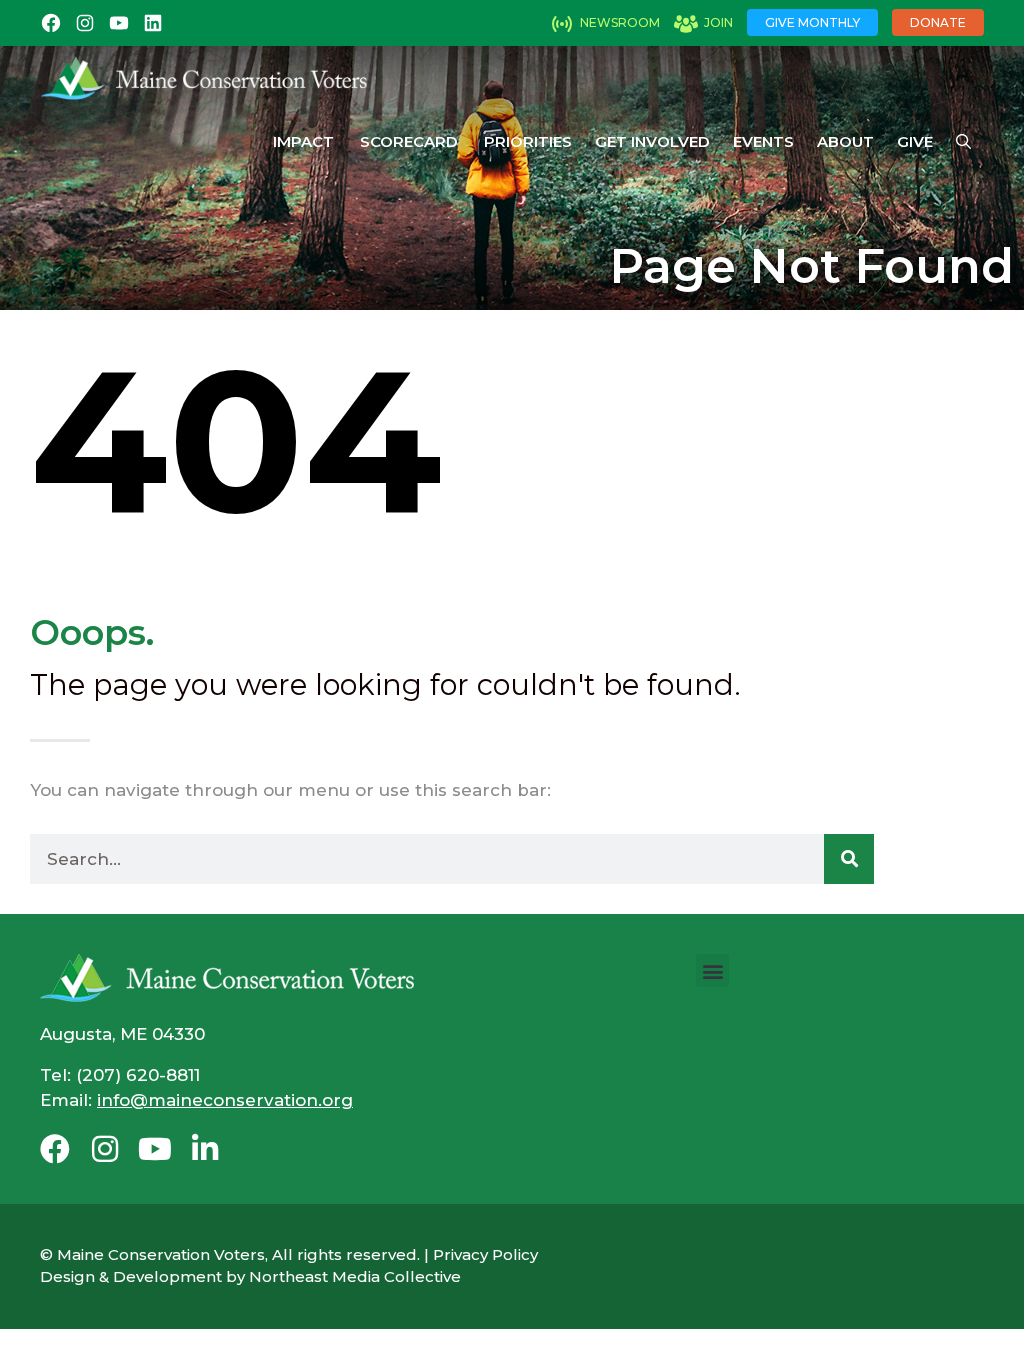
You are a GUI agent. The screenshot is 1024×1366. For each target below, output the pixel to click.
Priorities (528, 141)
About (845, 141)
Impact (303, 141)
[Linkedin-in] (205, 1149)
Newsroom (620, 22)
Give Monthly (812, 22)
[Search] (849, 859)
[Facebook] (55, 1149)
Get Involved (652, 141)
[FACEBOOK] (51, 23)
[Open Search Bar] (963, 142)
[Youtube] (155, 1149)
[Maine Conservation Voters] (211, 78)
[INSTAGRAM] (85, 23)
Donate (938, 22)
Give (915, 141)
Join (718, 22)
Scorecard (409, 141)
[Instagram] (105, 1149)
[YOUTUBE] (119, 23)
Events (763, 141)
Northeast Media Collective (355, 1276)
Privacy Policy (485, 1254)
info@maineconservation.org (225, 1100)
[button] (712, 970)
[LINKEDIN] (153, 23)
